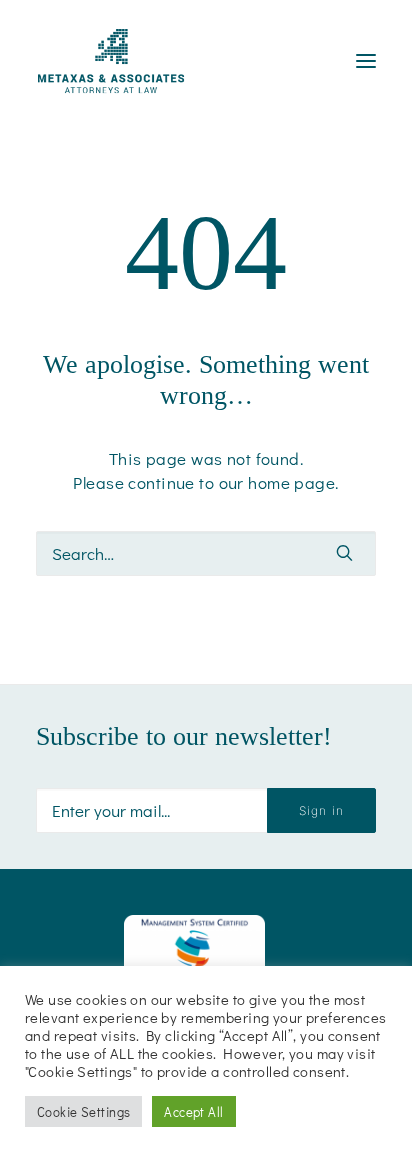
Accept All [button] (193, 1111)
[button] (344, 552)
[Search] (206, 553)
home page (291, 482)
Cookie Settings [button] (83, 1111)
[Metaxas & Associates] (111, 61)
